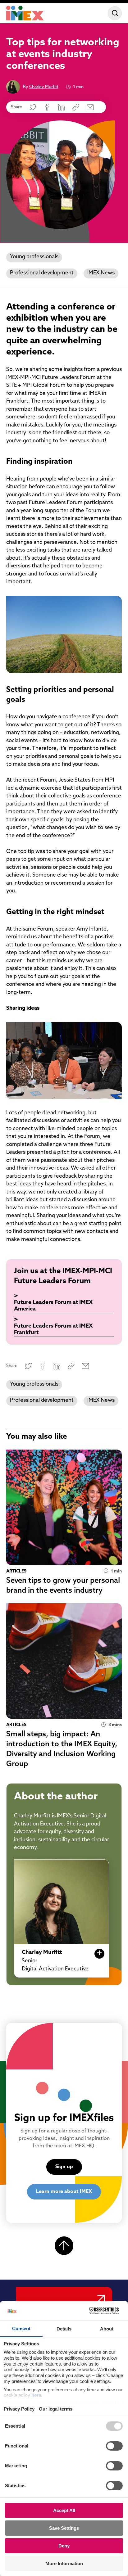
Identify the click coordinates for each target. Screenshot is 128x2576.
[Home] (25, 13)
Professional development (42, 273)
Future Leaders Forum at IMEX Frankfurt (53, 1330)
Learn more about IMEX (64, 2192)
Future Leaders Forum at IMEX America (53, 1306)
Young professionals (34, 257)
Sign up (64, 2167)
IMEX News (101, 273)
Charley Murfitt (44, 87)
